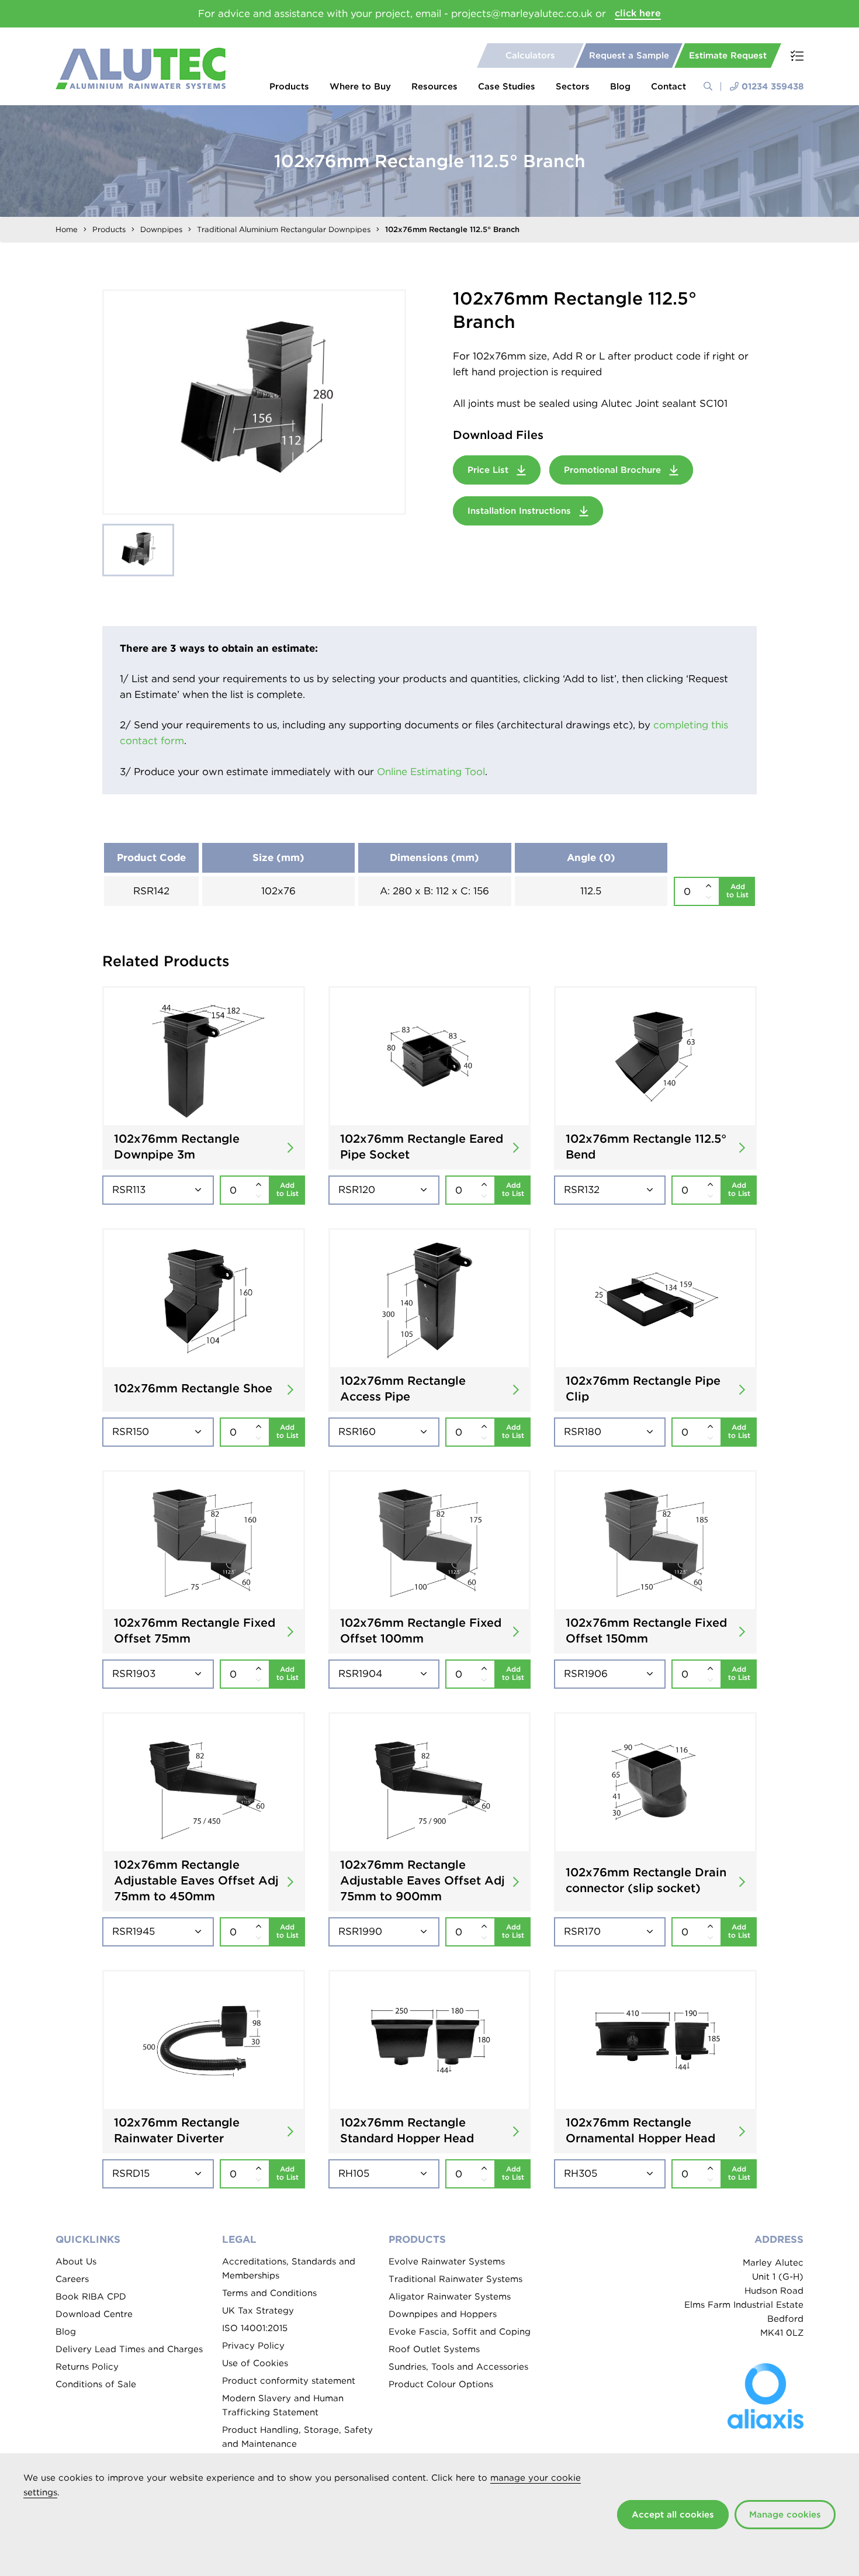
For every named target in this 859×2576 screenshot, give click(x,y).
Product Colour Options (441, 2384)
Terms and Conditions (269, 2293)
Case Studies (507, 87)
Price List (489, 470)
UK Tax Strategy (258, 2311)
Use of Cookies (255, 2363)
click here (638, 13)
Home (67, 229)
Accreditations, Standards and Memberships (289, 2269)
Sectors (573, 87)
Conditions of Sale (96, 2384)
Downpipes (161, 229)
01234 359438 (773, 87)
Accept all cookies (673, 2515)
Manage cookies (785, 2515)
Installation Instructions (521, 511)
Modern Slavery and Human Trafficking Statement (283, 2405)
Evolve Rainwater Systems (447, 2262)
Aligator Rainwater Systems (450, 2297)
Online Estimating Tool (431, 772)
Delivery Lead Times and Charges (129, 2349)
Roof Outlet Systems (434, 2349)
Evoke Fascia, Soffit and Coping (460, 2332)
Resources (434, 87)
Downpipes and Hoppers (443, 2314)
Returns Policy (87, 2367)
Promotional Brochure (614, 470)
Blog (620, 87)
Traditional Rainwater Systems (456, 2279)
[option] (254, 402)
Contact (669, 87)
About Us (76, 2262)
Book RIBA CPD (91, 2297)
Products (289, 87)
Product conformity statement (289, 2381)
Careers (72, 2279)
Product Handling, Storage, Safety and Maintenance (297, 2437)
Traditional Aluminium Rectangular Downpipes (284, 229)
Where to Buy (360, 87)
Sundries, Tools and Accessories (458, 2367)
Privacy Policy (253, 2346)
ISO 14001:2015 (255, 2328)
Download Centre (94, 2314)
